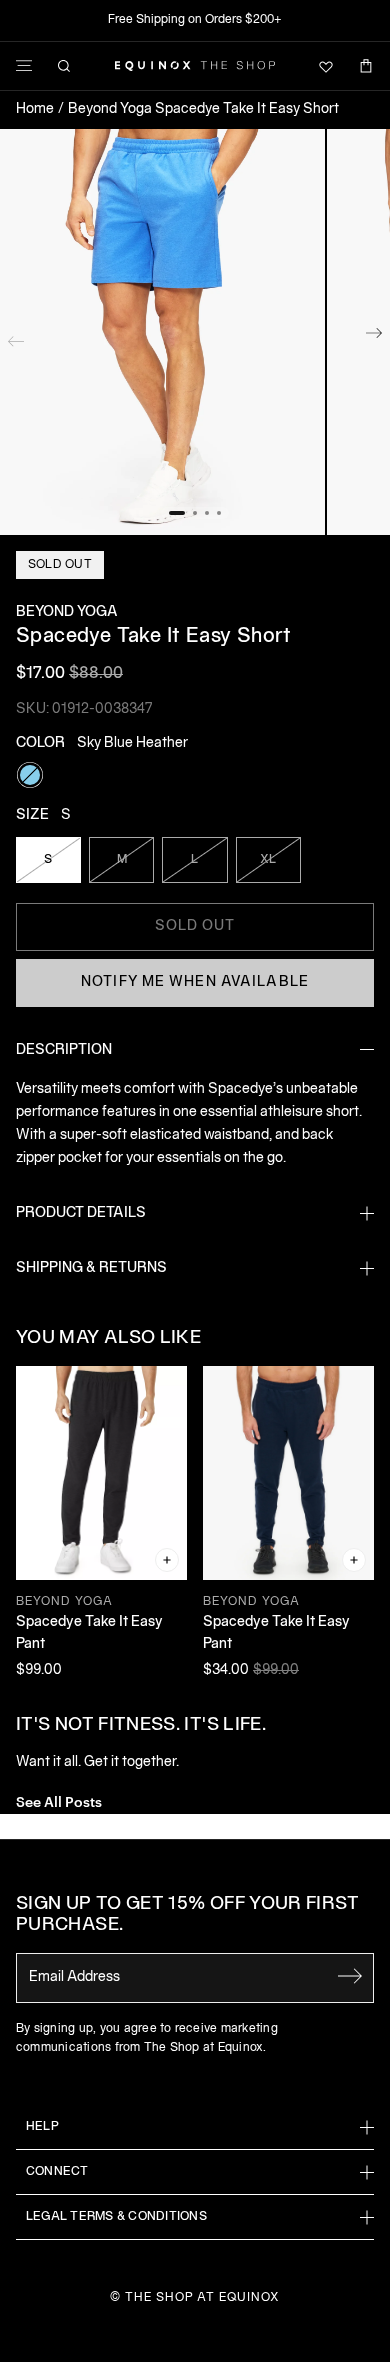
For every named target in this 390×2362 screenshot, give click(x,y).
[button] (162, 332)
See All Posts (59, 1800)
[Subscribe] (350, 1976)
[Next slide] (374, 337)
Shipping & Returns (91, 1268)
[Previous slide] (16, 337)
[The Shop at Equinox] (195, 66)
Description (64, 1050)
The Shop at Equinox (202, 2297)
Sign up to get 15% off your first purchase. (187, 1915)
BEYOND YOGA (67, 612)
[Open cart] (366, 66)
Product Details (81, 1213)
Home (35, 109)
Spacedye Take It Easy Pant (89, 1633)
